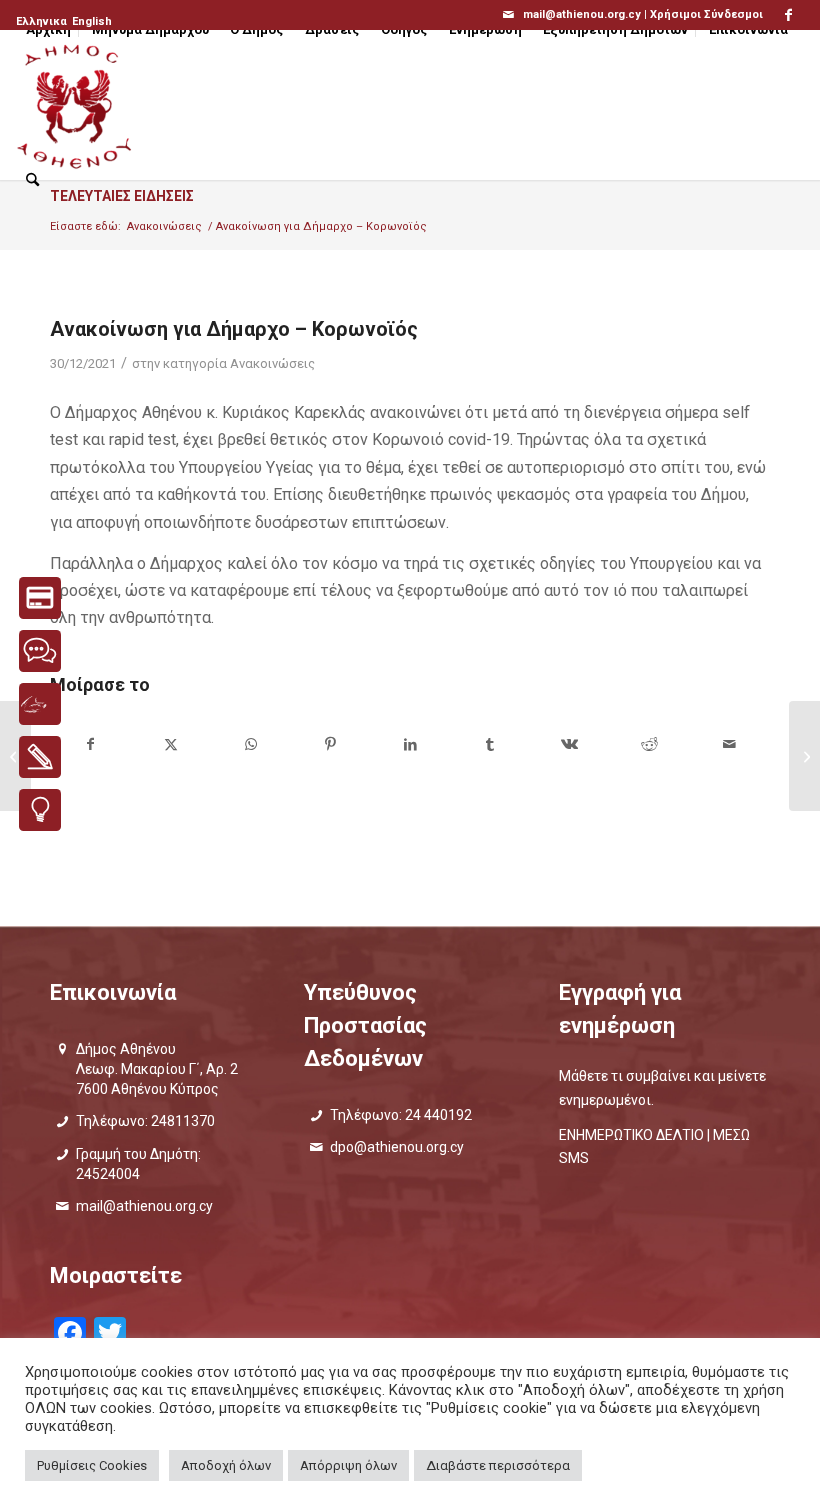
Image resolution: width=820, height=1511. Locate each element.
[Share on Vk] (570, 744)
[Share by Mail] (729, 744)
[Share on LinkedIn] (410, 744)
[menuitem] (43, 22)
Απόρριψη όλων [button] (348, 1465)
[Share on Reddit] (649, 744)
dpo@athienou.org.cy (397, 1147)
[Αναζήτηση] (32, 180)
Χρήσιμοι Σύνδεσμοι (706, 14)
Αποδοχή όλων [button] (226, 1465)
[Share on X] (171, 744)
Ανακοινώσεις (272, 363)
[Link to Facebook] (789, 15)
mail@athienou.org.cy (144, 1206)
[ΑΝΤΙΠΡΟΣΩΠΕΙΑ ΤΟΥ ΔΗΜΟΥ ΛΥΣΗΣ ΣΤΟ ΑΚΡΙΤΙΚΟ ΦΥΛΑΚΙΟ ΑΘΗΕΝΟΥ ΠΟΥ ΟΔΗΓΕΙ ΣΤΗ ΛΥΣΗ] (804, 756)
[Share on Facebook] (91, 744)
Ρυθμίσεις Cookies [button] (92, 1465)
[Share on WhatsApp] (251, 744)
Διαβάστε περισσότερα (498, 1465)
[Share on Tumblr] (490, 744)
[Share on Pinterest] (330, 744)
